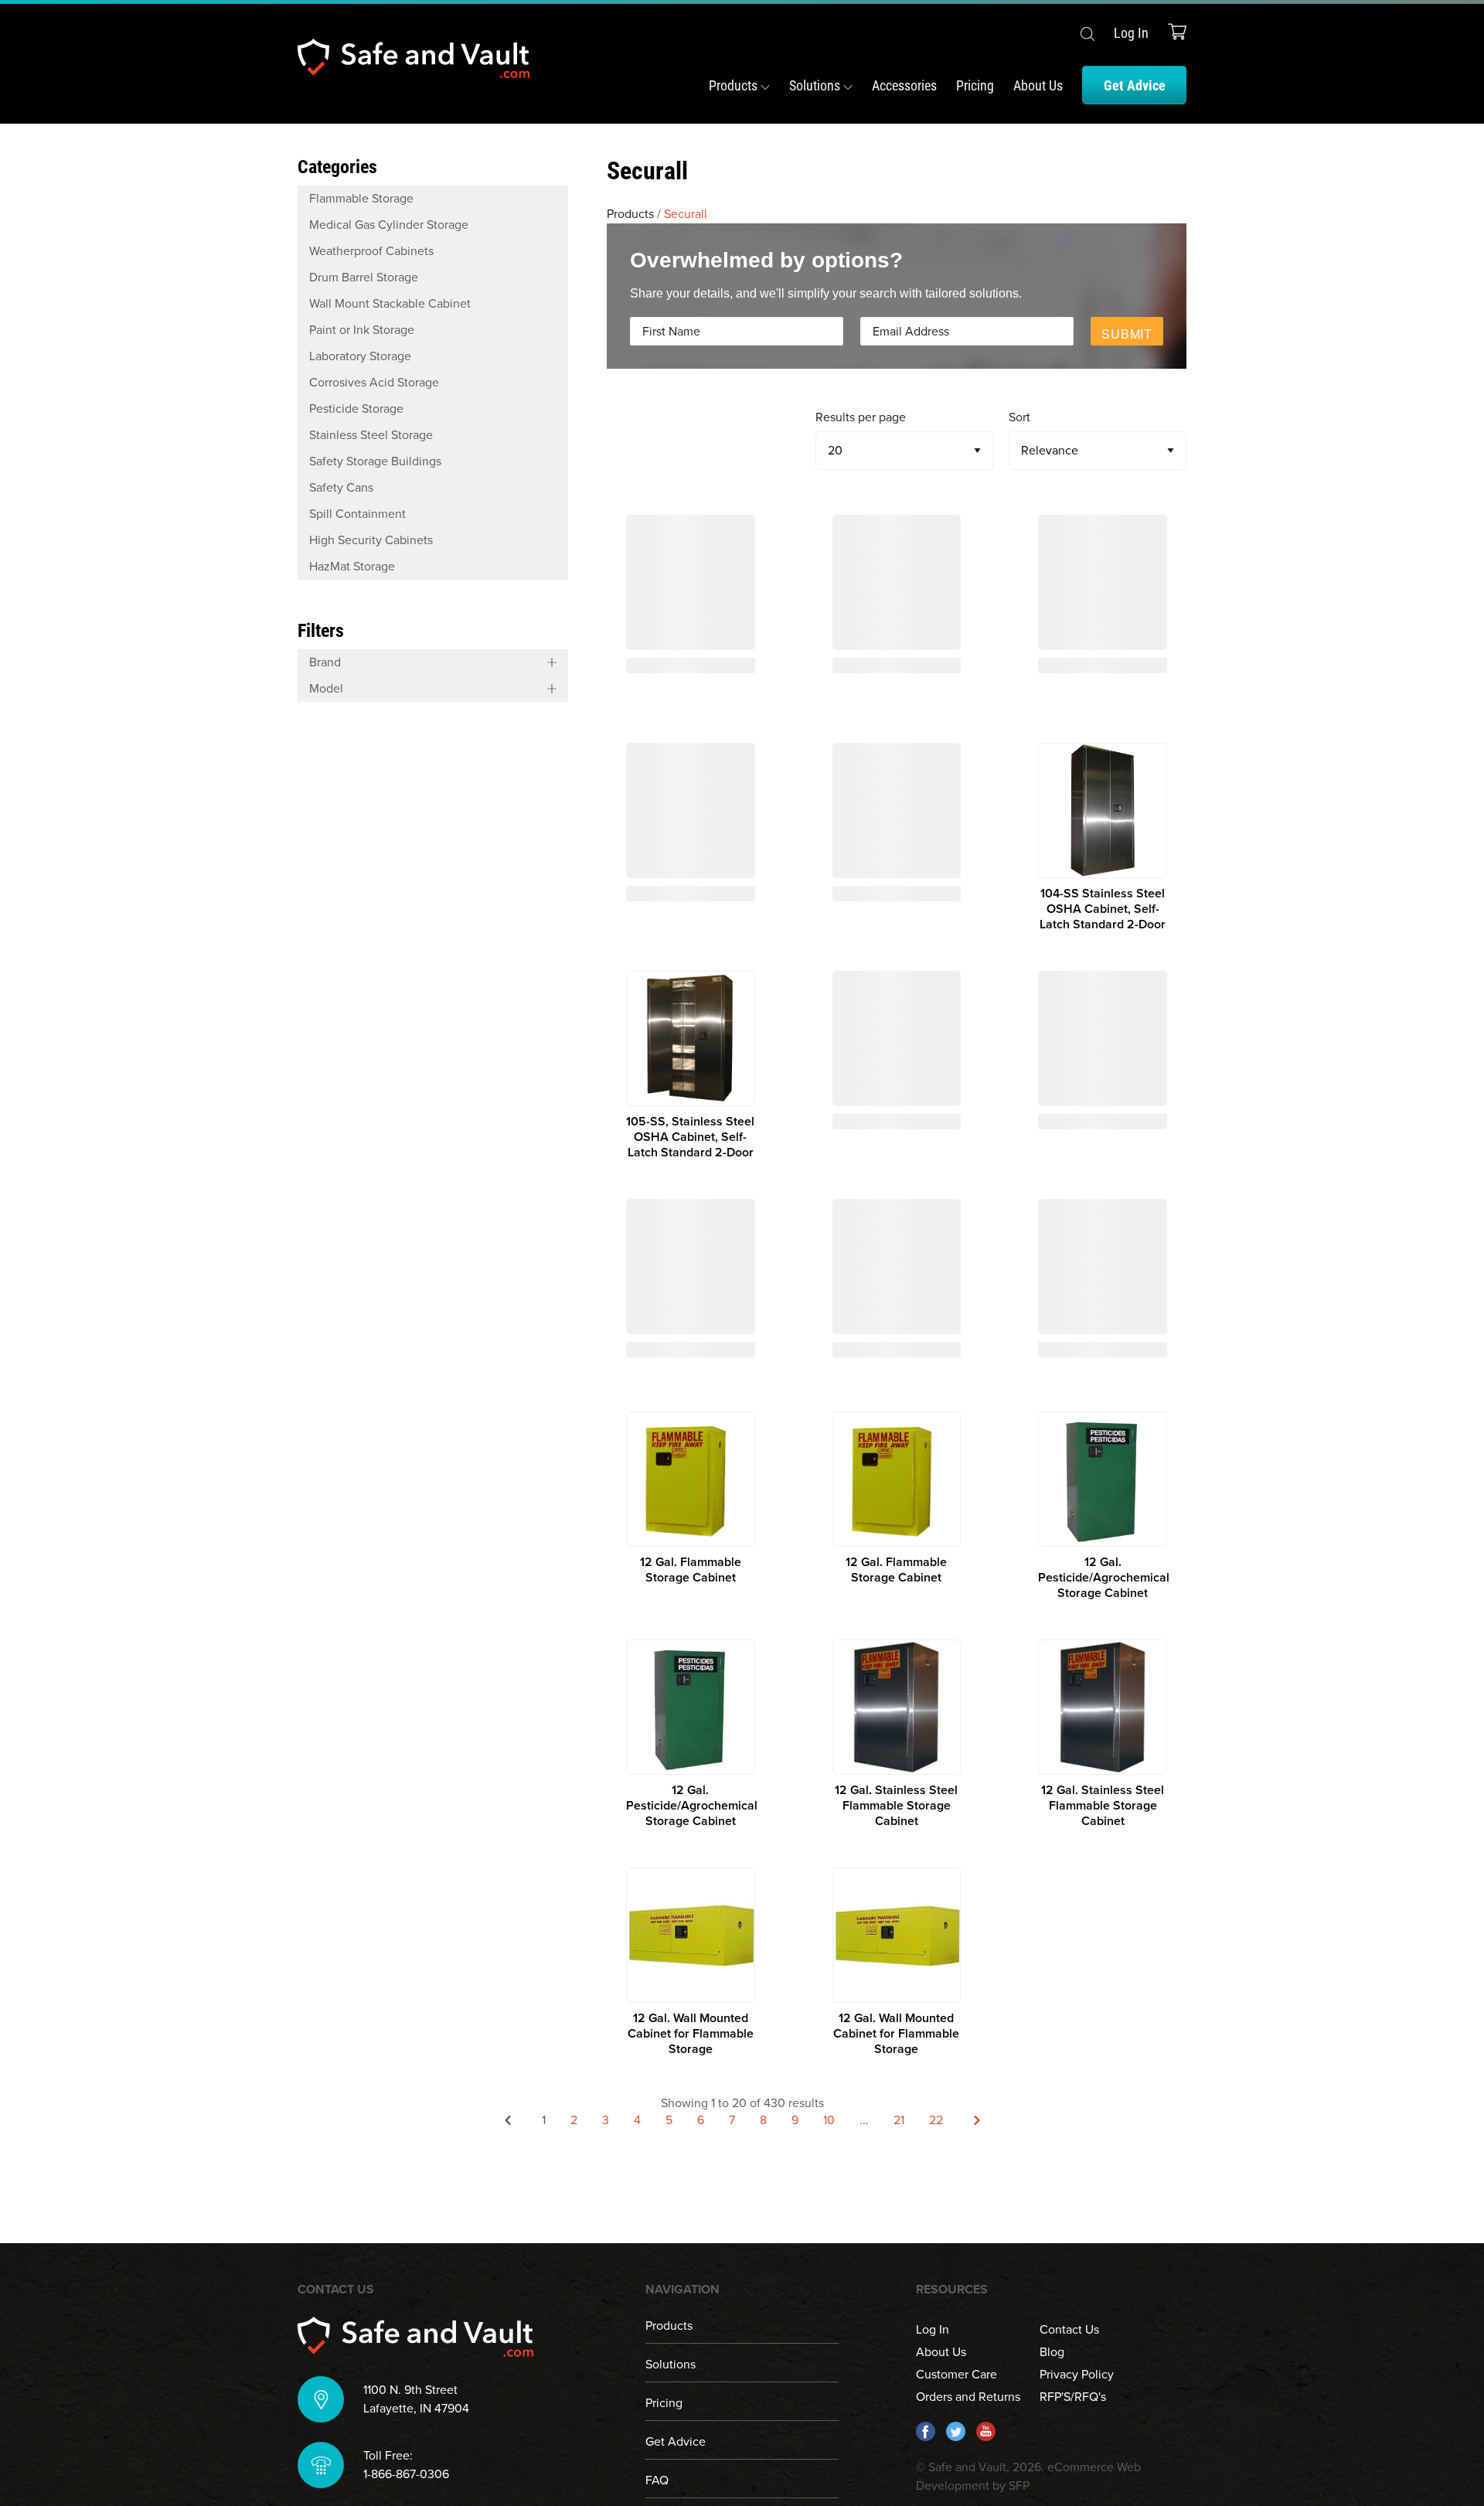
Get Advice (1135, 85)
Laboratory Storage (360, 356)
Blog (1052, 2352)
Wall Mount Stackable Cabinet (390, 304)
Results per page (861, 417)
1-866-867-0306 (406, 2474)
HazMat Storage (352, 567)
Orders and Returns (968, 2397)
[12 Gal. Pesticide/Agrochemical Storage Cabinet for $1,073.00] (1103, 1506)
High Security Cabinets (371, 540)
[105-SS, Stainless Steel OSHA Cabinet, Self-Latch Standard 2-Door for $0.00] (691, 1066)
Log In (1131, 32)
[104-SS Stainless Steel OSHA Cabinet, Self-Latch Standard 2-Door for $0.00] (1103, 838)
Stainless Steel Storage (371, 435)
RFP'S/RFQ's (1073, 2397)
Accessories (904, 85)
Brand (325, 662)
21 (899, 2120)
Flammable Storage (361, 199)
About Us (1038, 85)
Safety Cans (341, 488)
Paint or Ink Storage (362, 330)
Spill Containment (357, 514)
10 (829, 2120)
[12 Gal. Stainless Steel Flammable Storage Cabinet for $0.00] (897, 1734)
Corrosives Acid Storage (374, 383)
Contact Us (1069, 2330)
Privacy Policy (1077, 2375)
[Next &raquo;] (977, 2123)
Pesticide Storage (356, 409)
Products (735, 85)
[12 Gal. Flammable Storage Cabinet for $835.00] (691, 1506)
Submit (1127, 334)
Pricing (975, 85)
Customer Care (956, 2375)
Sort (1019, 417)
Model (326, 689)
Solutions (816, 85)
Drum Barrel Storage (364, 277)
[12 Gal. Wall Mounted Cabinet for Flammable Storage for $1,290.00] (691, 1962)
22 (936, 2120)
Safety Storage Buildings (375, 461)
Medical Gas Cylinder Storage (389, 225)
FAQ (657, 2480)
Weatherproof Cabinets (371, 251)
